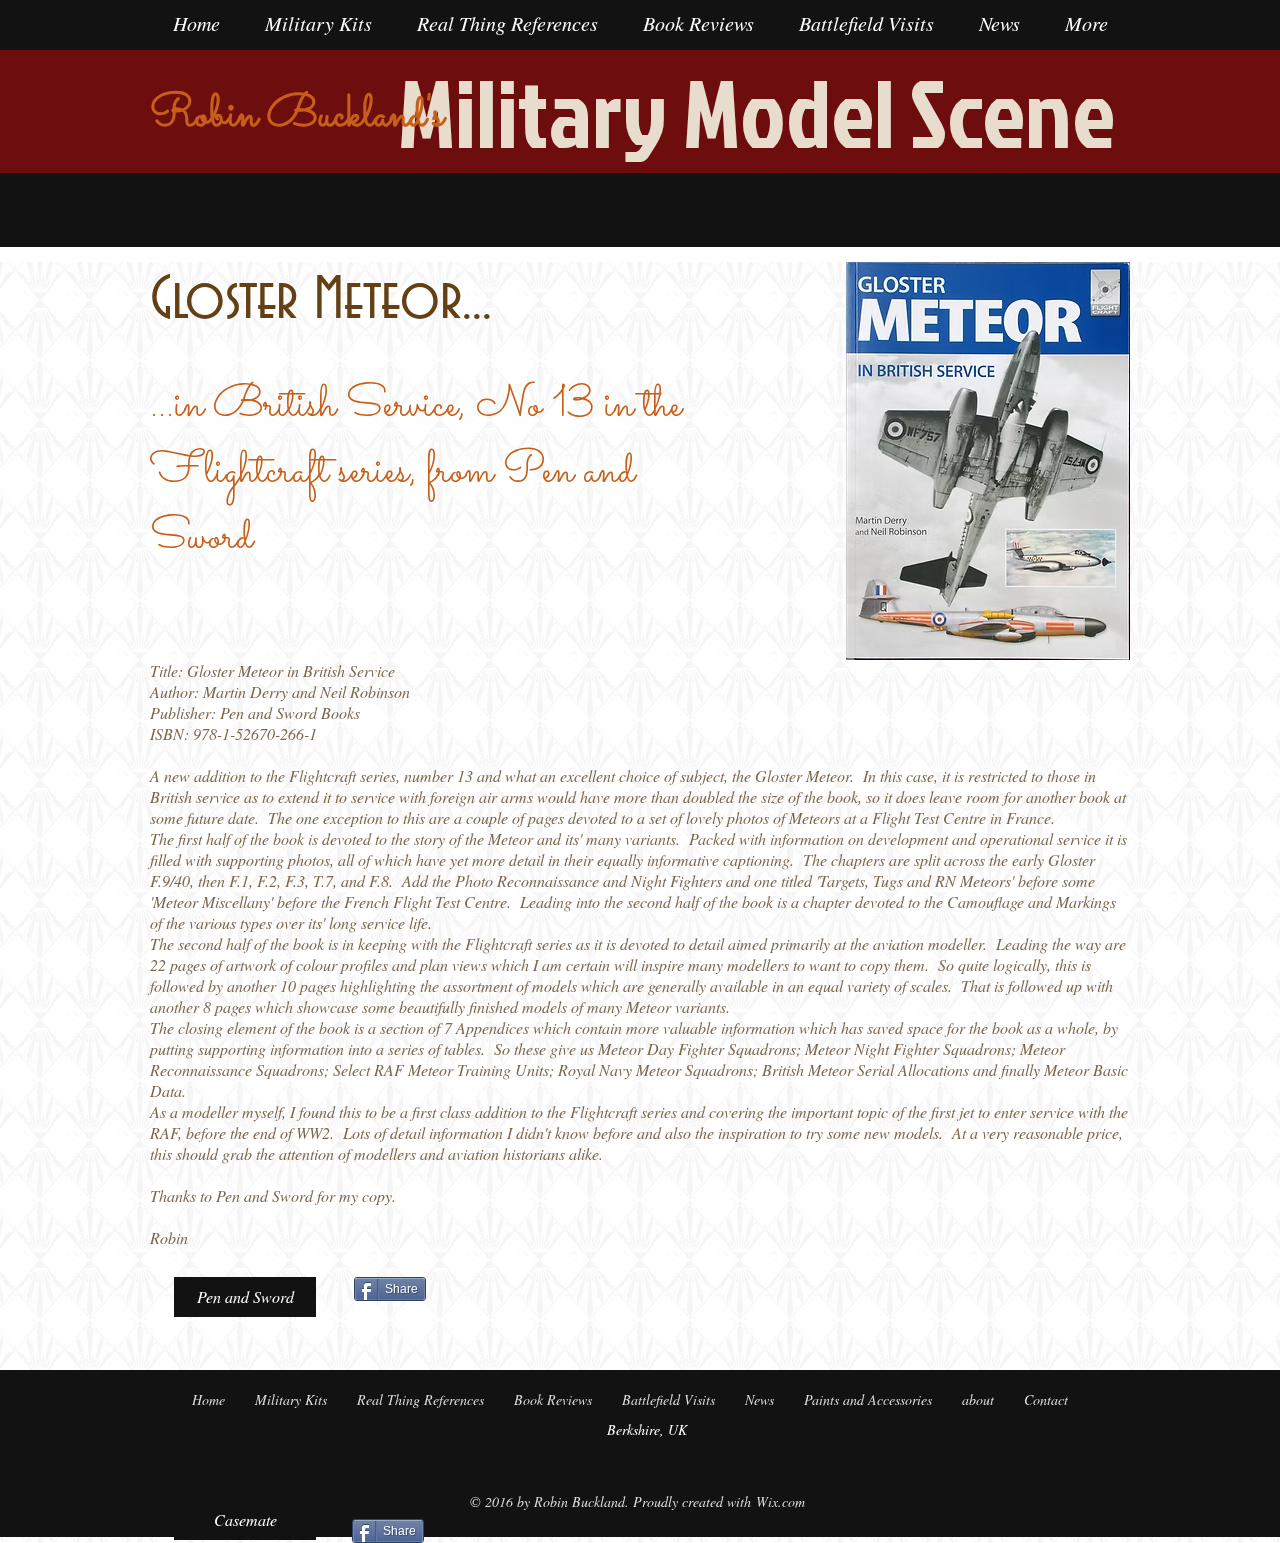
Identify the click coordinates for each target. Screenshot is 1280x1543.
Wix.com (780, 1501)
